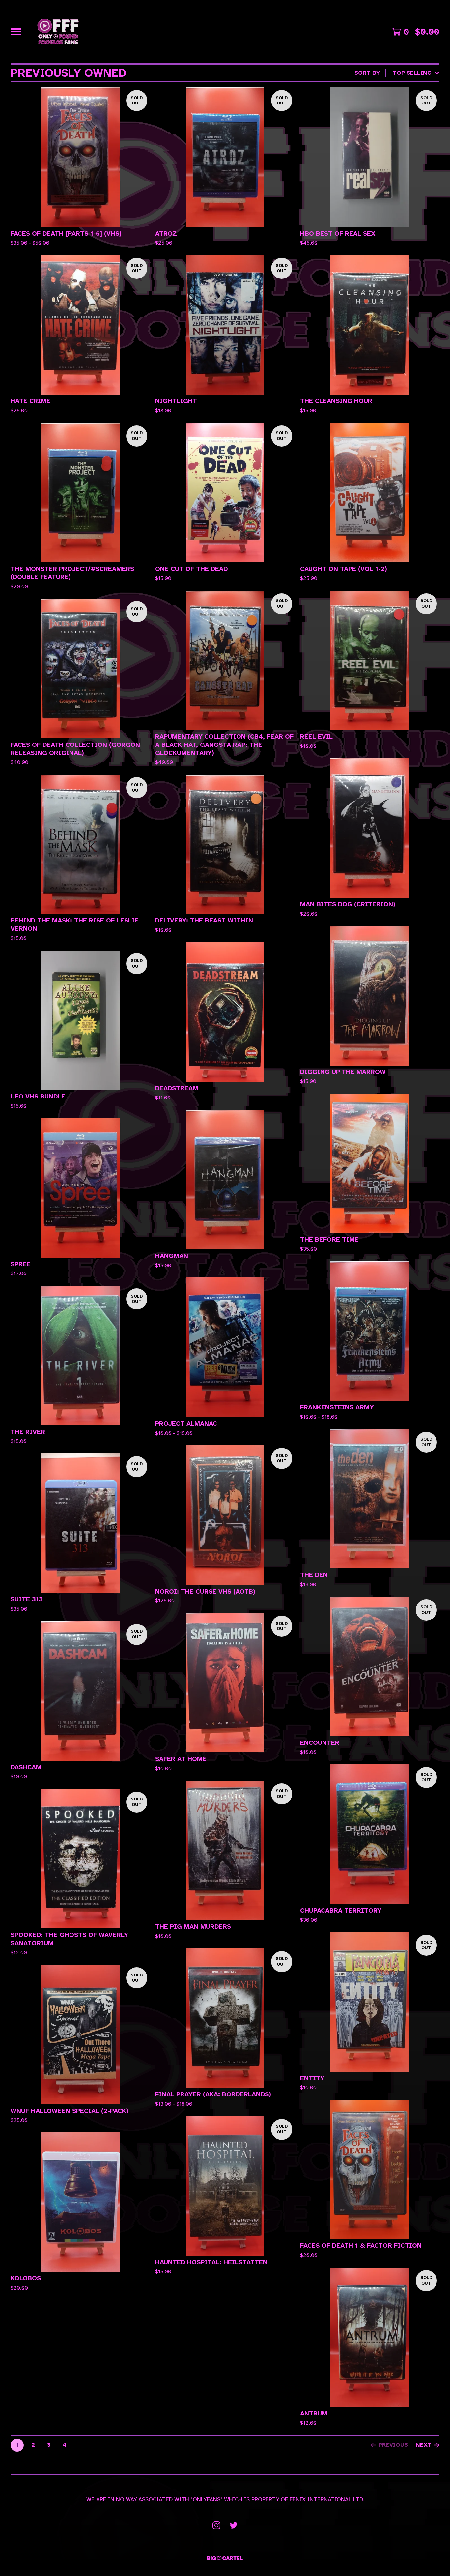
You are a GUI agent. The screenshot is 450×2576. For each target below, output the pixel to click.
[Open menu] (16, 32)
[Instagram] (216, 2525)
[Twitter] (234, 2525)
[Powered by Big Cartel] (225, 2558)
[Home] (58, 32)
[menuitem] (397, 73)
